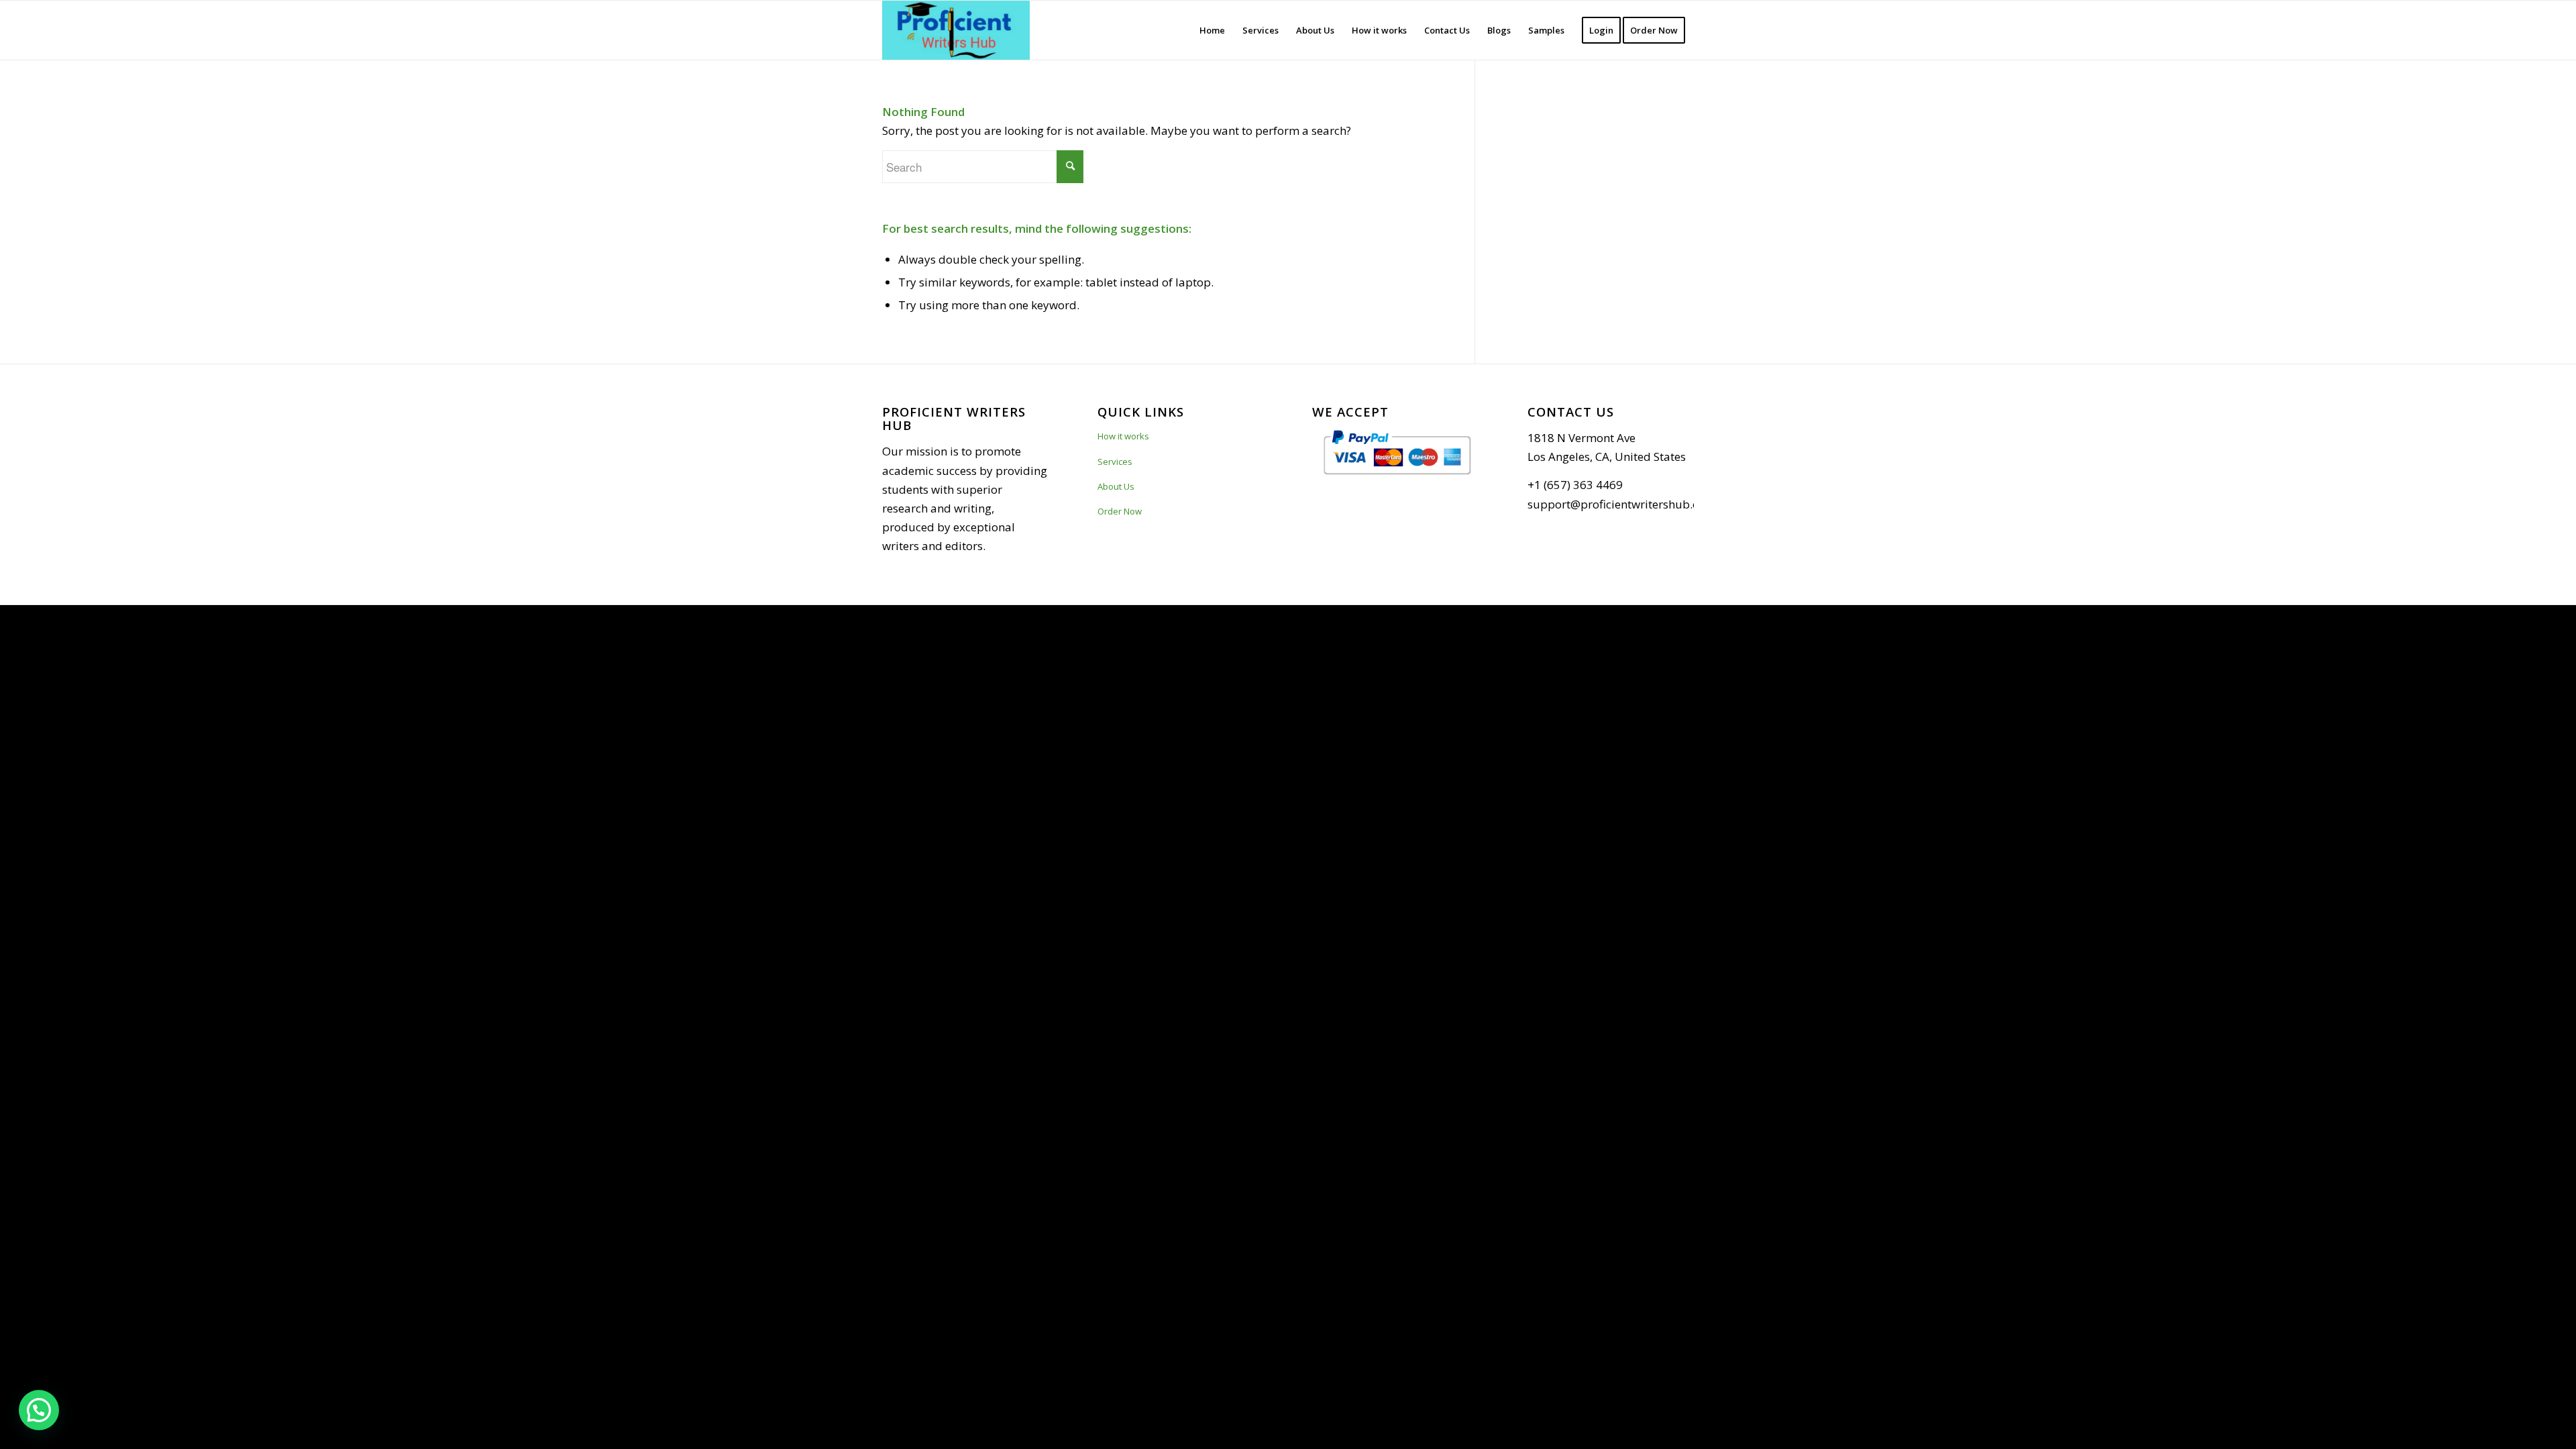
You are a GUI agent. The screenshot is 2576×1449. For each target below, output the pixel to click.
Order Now (1120, 511)
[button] (39, 1410)
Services (1115, 462)
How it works (1123, 436)
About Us (1116, 486)
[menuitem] (1212, 30)
